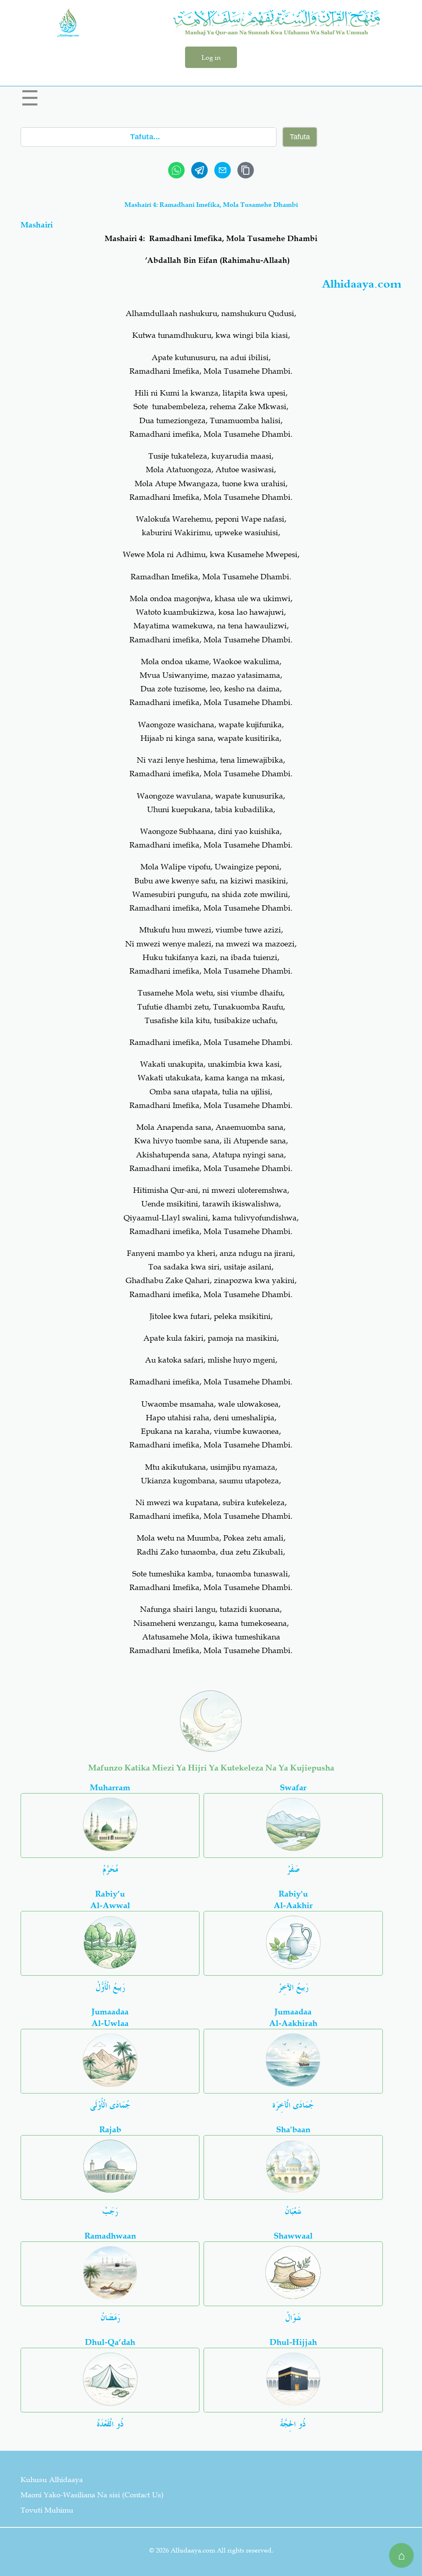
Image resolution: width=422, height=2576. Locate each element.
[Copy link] (246, 170)
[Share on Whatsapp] (176, 170)
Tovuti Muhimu (47, 2510)
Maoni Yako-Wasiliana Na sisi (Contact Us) (92, 2495)
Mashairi (37, 225)
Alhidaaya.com (362, 285)
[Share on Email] (223, 170)
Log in (211, 57)
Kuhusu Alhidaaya (52, 2480)
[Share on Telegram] (199, 170)
